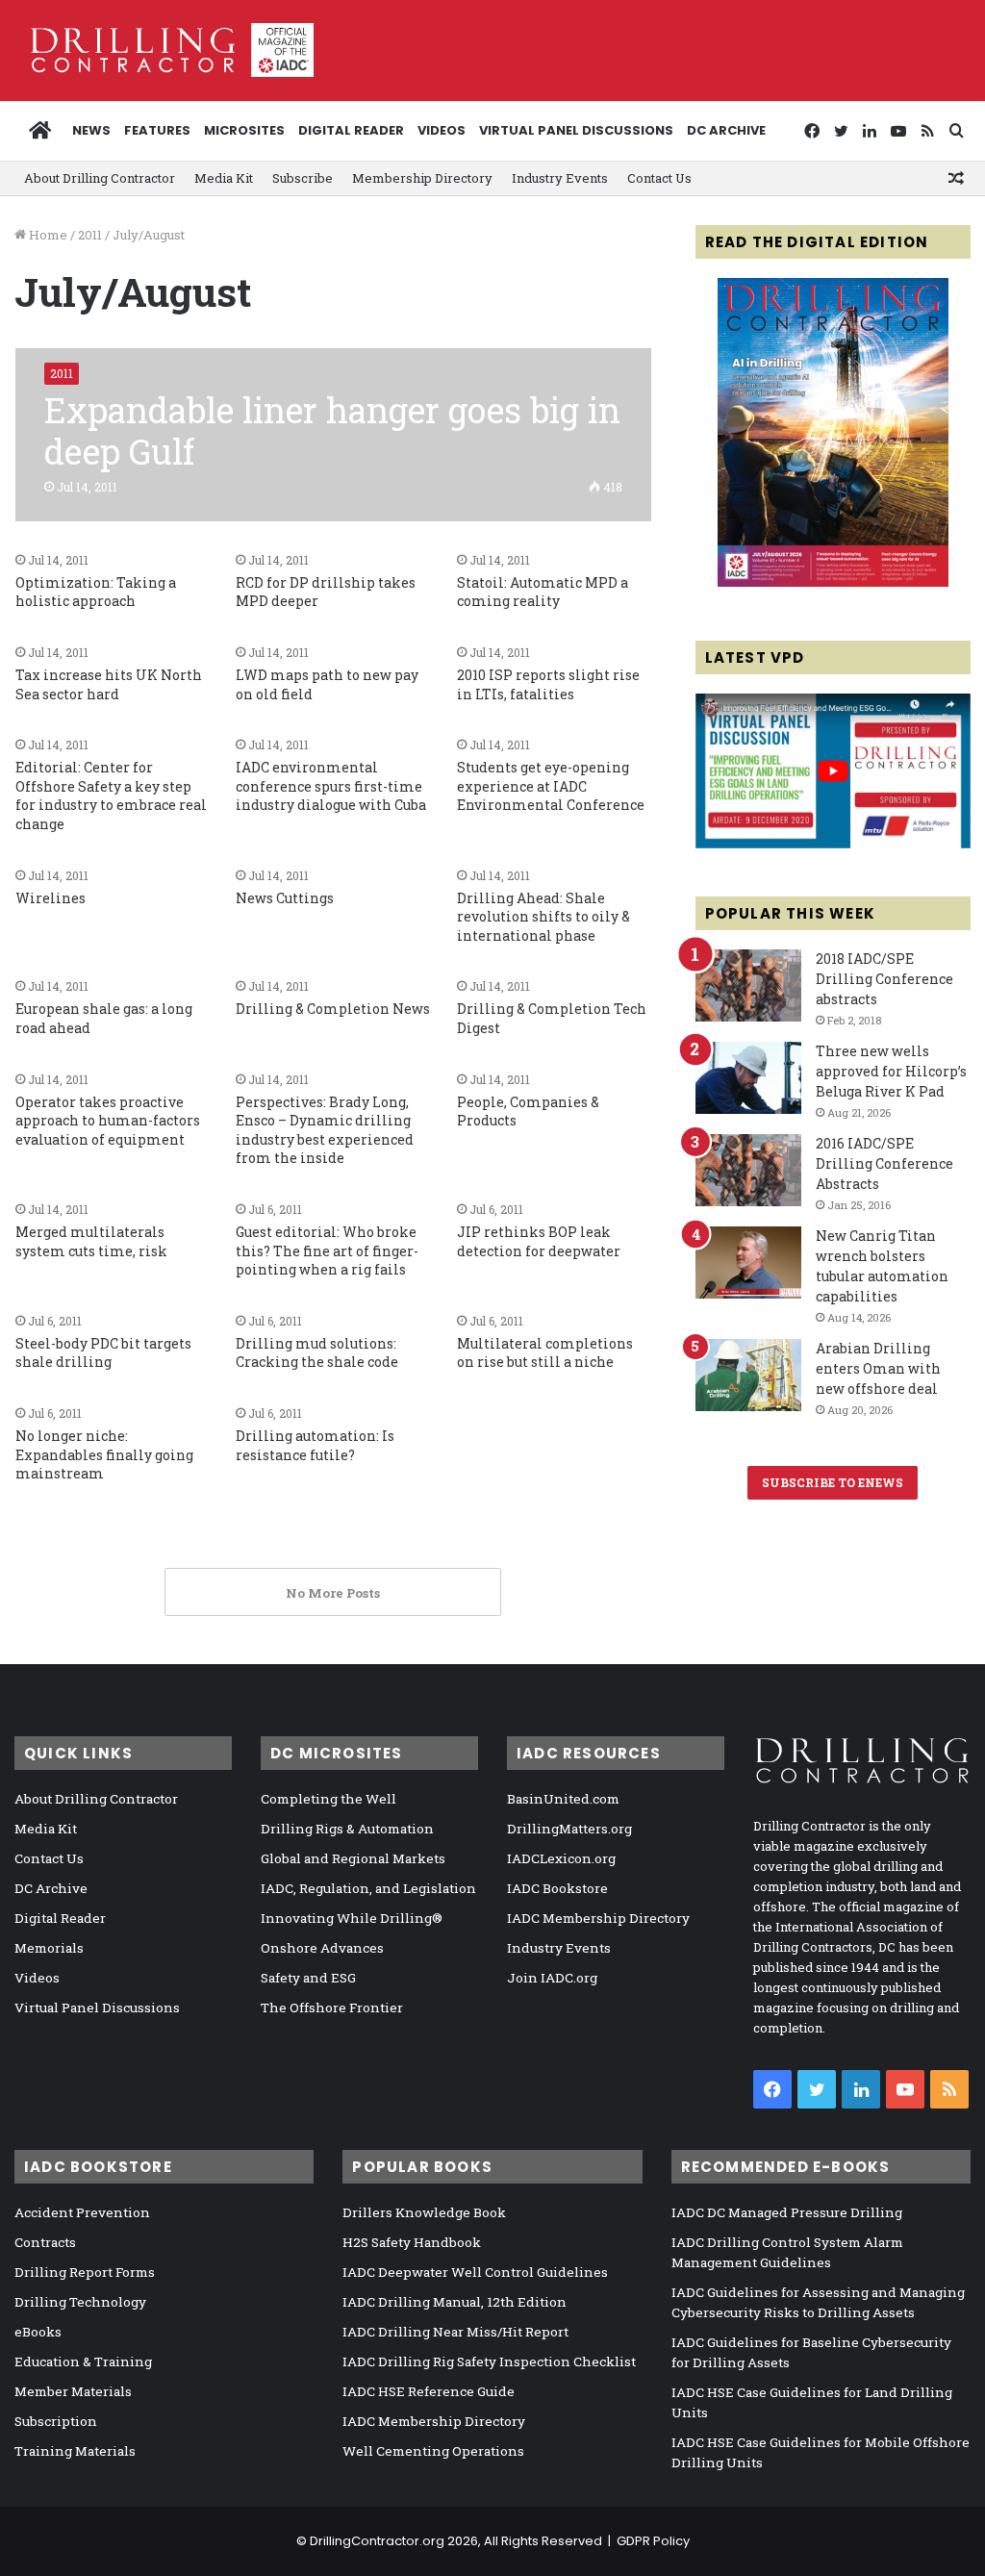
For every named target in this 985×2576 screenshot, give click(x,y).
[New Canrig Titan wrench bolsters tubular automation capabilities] (748, 1263)
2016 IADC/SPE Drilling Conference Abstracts (884, 1163)
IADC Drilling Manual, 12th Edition (455, 2302)
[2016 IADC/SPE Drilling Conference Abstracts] (748, 1170)
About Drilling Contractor (100, 178)
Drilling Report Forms (85, 2272)
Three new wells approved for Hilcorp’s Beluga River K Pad (891, 1071)
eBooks (38, 2332)
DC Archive (726, 130)
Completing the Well (328, 1799)
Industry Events (560, 178)
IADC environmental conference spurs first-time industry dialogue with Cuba (331, 786)
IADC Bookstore (557, 1888)
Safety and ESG (308, 1978)
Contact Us (659, 178)
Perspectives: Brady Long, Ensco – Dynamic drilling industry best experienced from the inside (325, 1130)
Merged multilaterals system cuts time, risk (91, 1241)
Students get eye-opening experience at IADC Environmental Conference (551, 786)
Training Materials (75, 2451)
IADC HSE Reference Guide (429, 2391)
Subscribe (303, 178)
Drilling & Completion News (333, 1009)
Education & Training (83, 2361)
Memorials (49, 1948)
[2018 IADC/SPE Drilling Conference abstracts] (748, 985)
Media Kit (224, 178)
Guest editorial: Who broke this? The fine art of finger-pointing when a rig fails (327, 1250)
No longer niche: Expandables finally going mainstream (104, 1454)
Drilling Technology (80, 2302)
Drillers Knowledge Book (424, 2212)
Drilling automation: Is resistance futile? (315, 1445)
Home (47, 235)
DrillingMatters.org (569, 1829)
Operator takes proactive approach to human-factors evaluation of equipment (108, 1121)
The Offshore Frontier (332, 2008)
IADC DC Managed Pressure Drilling (787, 2212)
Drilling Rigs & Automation (347, 1829)
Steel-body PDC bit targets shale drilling (103, 1353)
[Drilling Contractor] (164, 50)
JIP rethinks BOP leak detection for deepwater (539, 1241)
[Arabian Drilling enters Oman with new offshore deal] (748, 1375)
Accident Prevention (82, 2212)
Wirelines (51, 898)
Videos (442, 130)
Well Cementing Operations (433, 2451)
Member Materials (73, 2391)
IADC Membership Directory (598, 1918)
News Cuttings (285, 898)
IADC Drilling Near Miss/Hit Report (455, 2332)
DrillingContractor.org (377, 2541)
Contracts (45, 2242)
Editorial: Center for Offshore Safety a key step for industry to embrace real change (111, 796)
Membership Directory (422, 178)
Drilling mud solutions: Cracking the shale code (317, 1353)
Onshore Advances (322, 1948)
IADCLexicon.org (561, 1858)
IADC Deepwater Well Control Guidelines (475, 2272)
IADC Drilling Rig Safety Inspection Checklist (489, 2361)
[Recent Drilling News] (833, 582)
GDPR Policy (653, 2541)
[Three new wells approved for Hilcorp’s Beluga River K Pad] (748, 1078)
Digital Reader (351, 130)
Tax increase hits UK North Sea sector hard (109, 684)
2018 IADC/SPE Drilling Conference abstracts (884, 979)
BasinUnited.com (563, 1799)
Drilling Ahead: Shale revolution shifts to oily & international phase (543, 917)
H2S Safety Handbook (412, 2242)
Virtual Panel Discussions (576, 130)
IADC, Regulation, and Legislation (368, 1888)
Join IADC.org (552, 1978)
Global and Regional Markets (353, 1858)
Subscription (56, 2421)
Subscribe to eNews (833, 1482)
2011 (90, 235)
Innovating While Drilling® (352, 1918)
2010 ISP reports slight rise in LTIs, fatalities (548, 684)
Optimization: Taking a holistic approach (96, 592)
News (91, 130)
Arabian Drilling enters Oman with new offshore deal (878, 1368)
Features (157, 130)
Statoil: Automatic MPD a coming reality (543, 592)
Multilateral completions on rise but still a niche (545, 1353)
